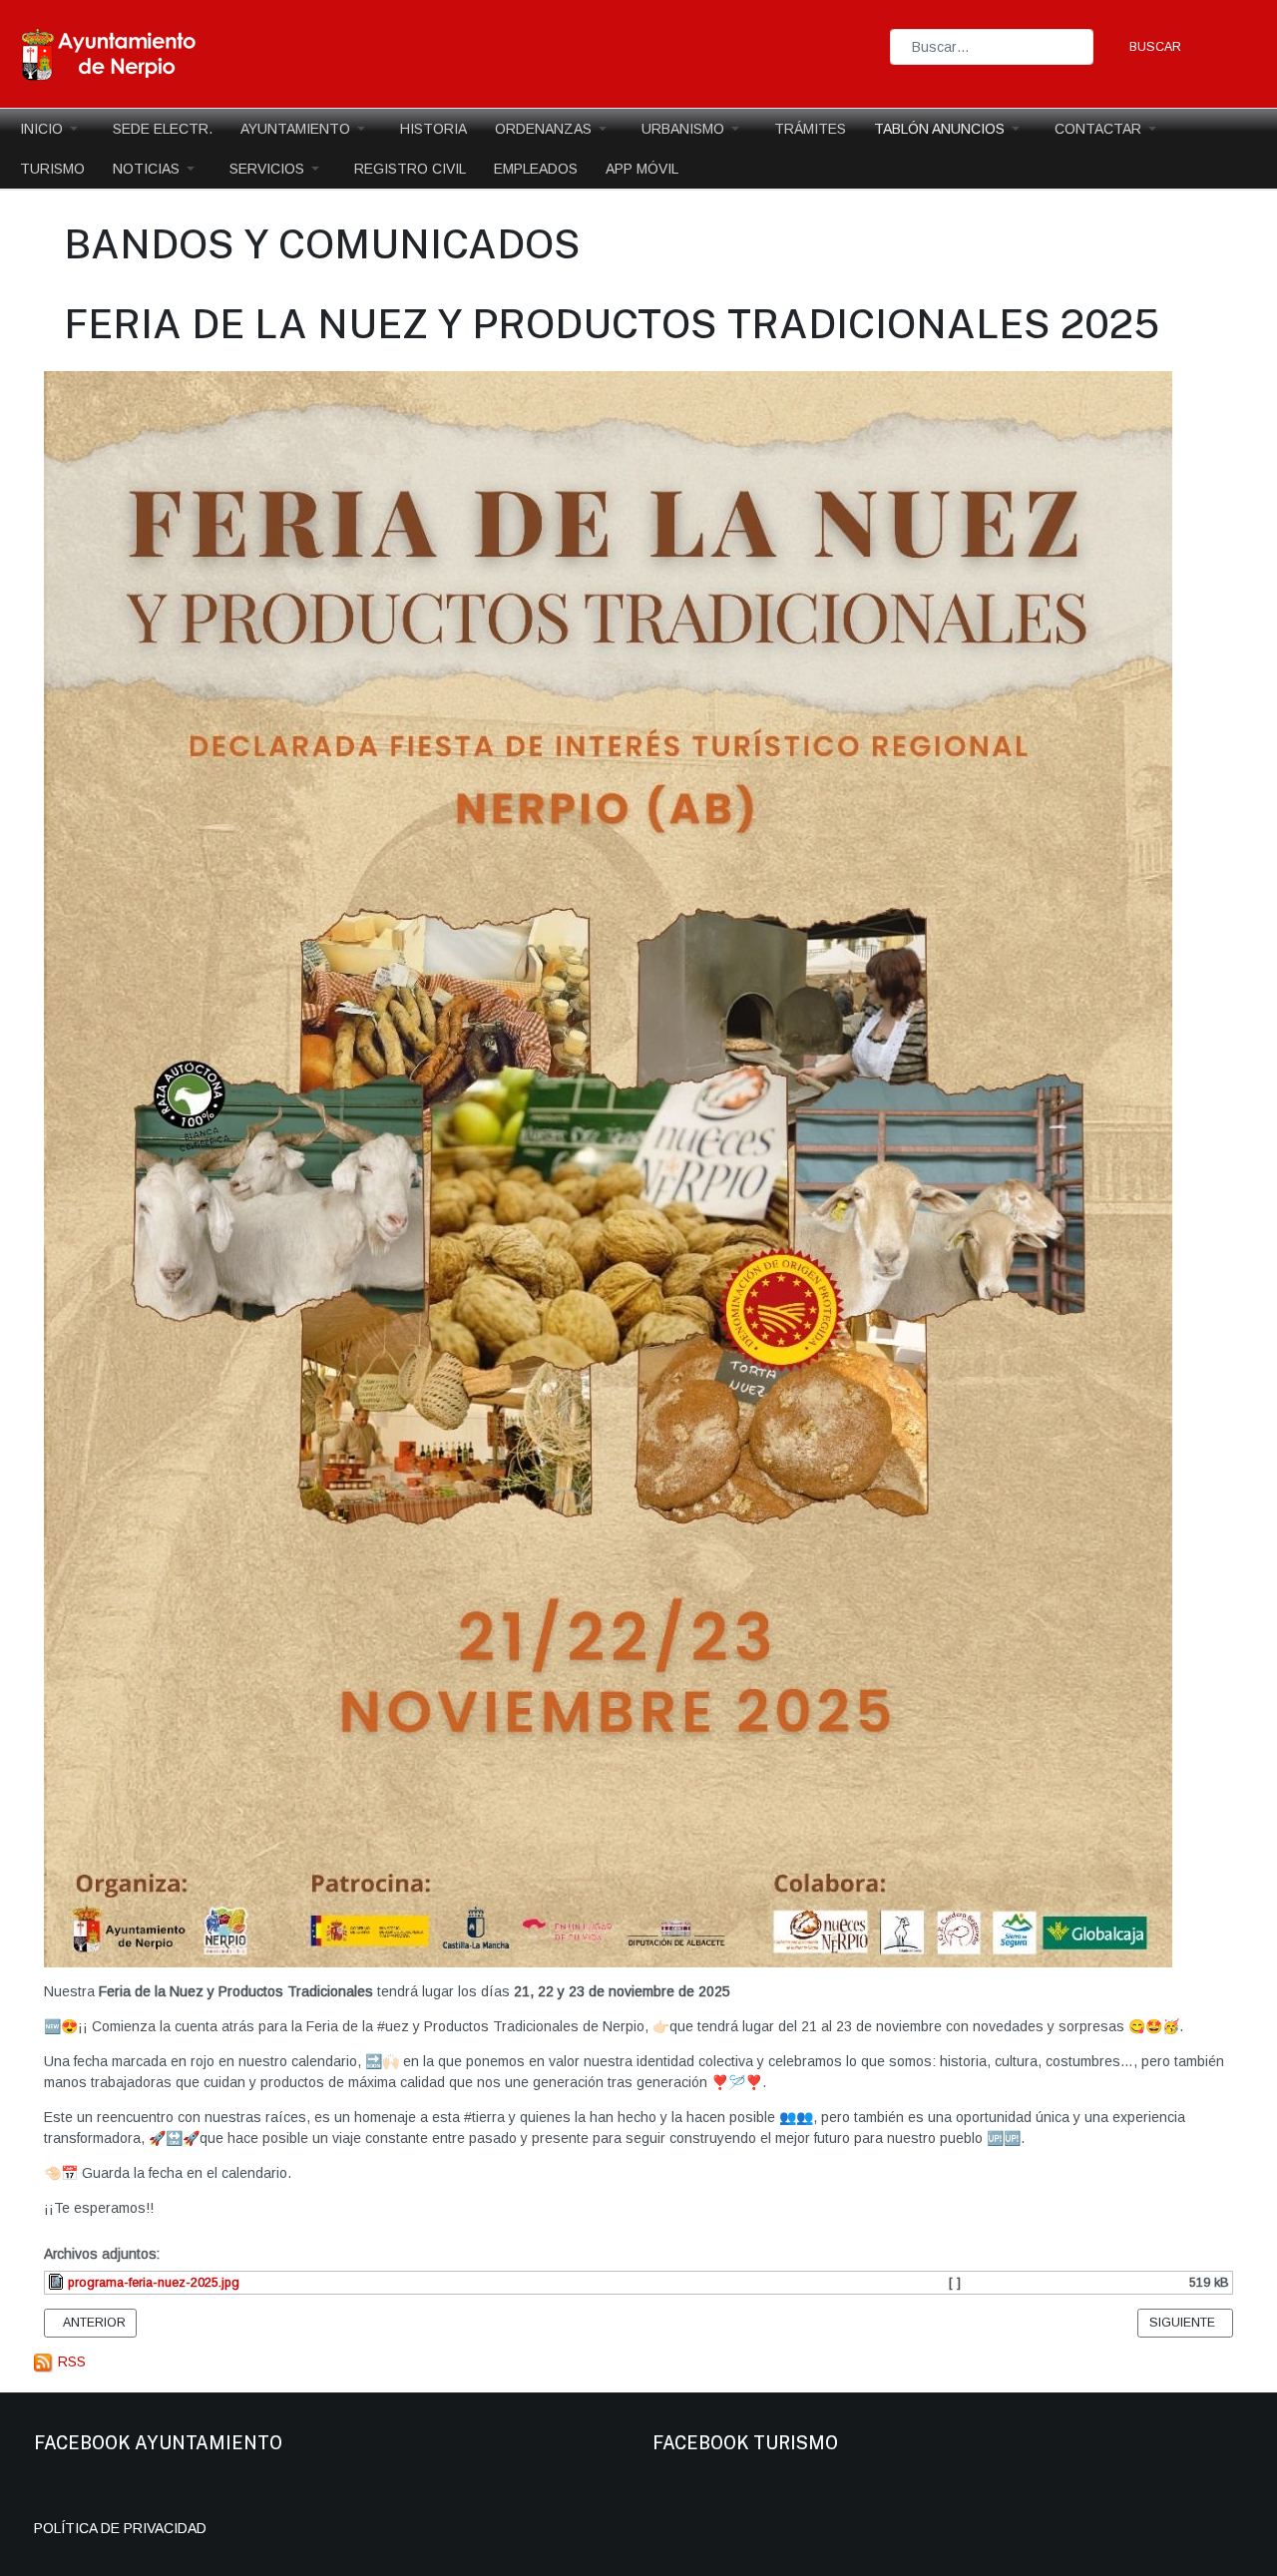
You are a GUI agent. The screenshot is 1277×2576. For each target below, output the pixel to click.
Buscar (1155, 47)
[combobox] (992, 46)
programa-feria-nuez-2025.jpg (152, 2283)
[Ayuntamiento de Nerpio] (110, 53)
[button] (52, 129)
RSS (70, 2361)
